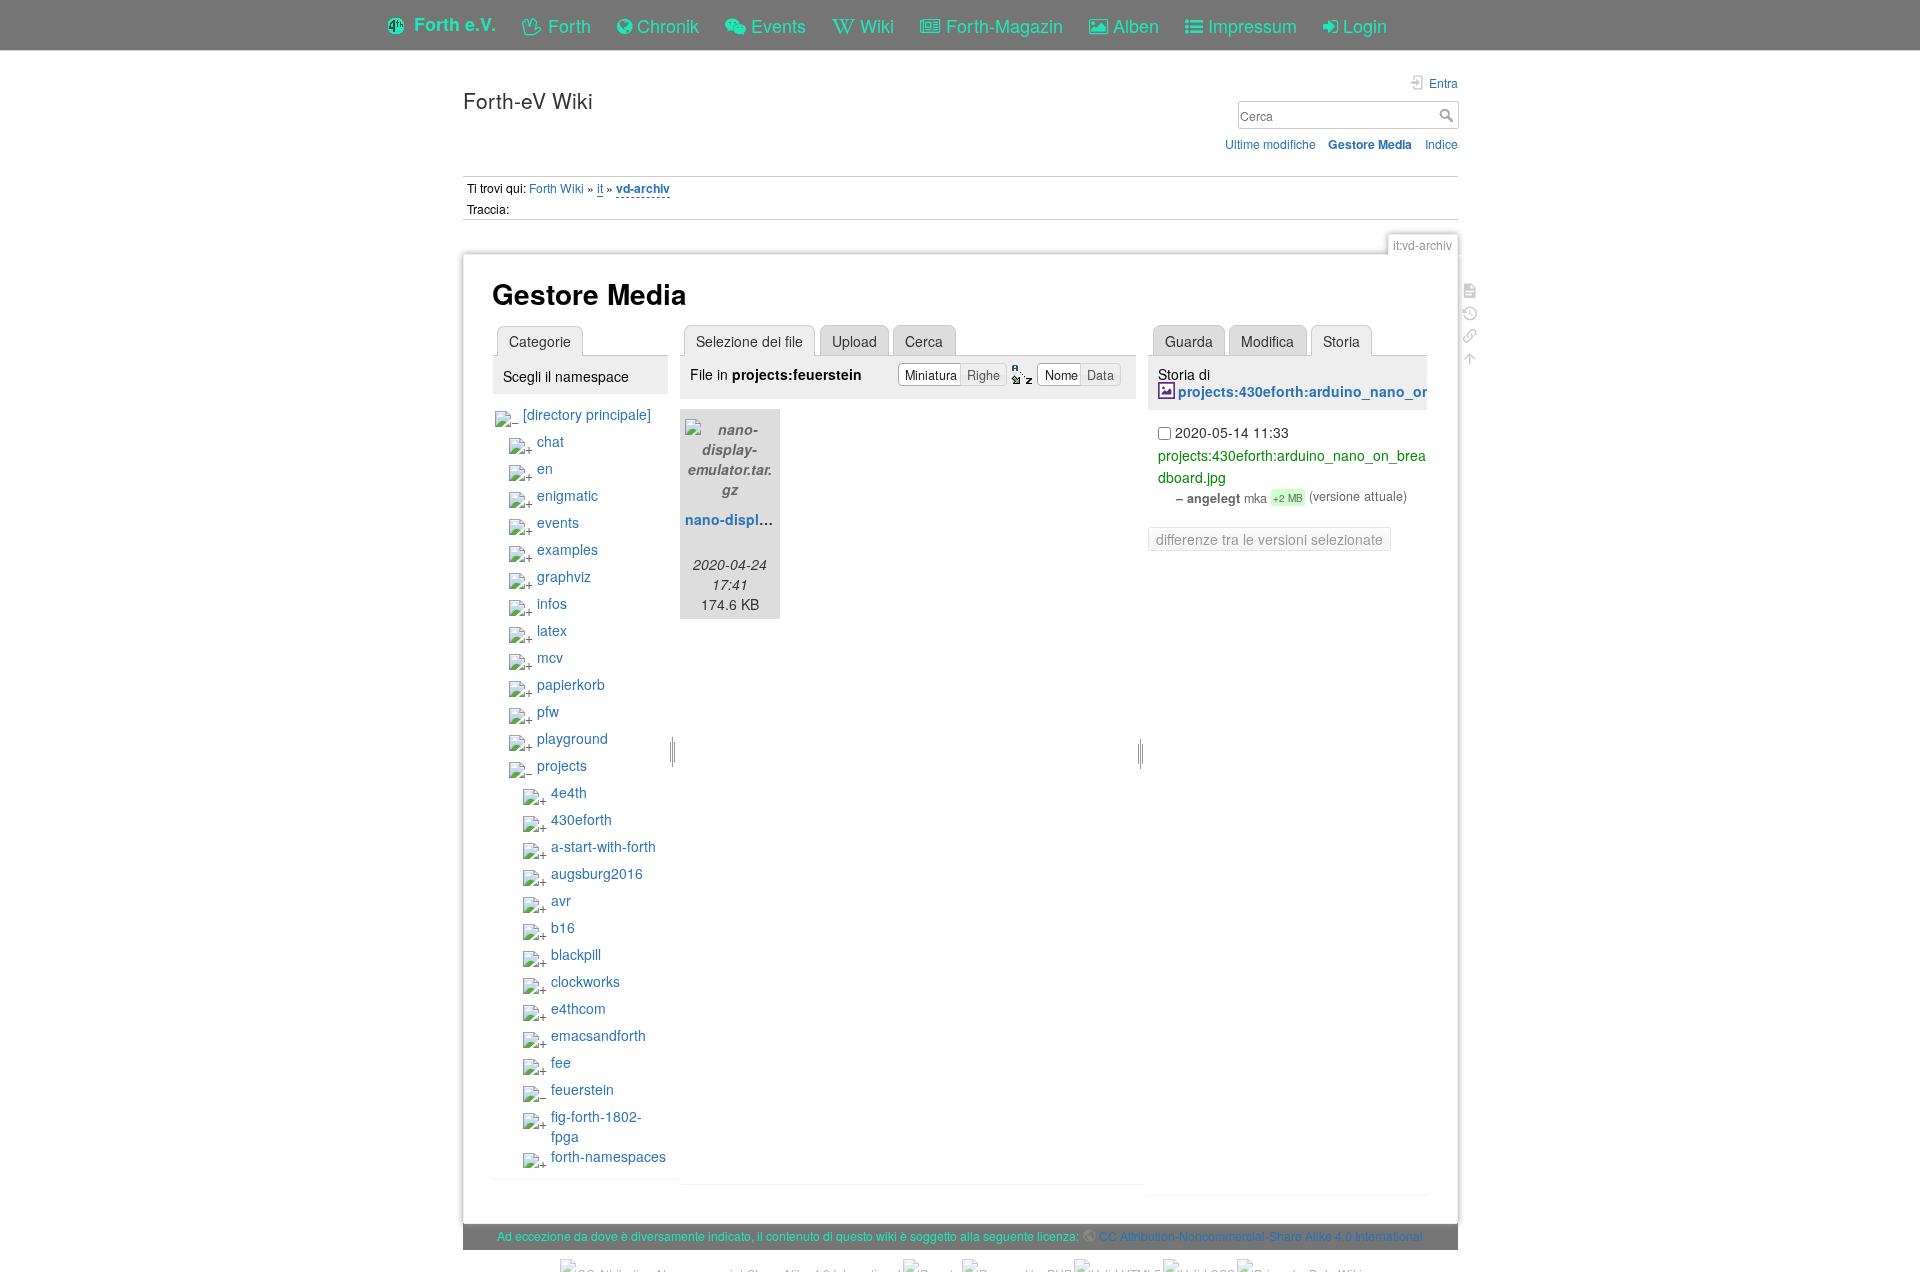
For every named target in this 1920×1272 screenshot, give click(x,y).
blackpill (576, 954)
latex (552, 630)
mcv (550, 657)
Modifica (1267, 341)
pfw (548, 711)
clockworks (585, 981)
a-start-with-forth (603, 846)
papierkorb (571, 684)
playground (572, 738)
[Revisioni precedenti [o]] (1470, 311)
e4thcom (578, 1008)
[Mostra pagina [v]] (1470, 288)
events (558, 522)
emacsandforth (598, 1035)
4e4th (569, 792)
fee (561, 1062)
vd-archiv (643, 188)
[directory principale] (587, 414)
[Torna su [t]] (1470, 356)
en (545, 468)
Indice (1441, 143)
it (600, 187)
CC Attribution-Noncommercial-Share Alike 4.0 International (1261, 1235)
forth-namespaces (608, 1156)
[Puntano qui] (1470, 333)
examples (567, 549)
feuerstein (582, 1089)
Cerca (1448, 115)
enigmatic (567, 495)
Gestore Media (1370, 144)
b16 (563, 927)
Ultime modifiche (1270, 143)
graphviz (564, 576)
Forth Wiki (556, 187)
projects (562, 765)
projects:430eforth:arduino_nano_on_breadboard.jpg (1361, 391)
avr (561, 900)
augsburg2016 (597, 873)
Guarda (1189, 341)
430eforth (581, 819)
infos (552, 603)
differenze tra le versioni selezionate (1269, 539)
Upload (854, 341)
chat (550, 441)
